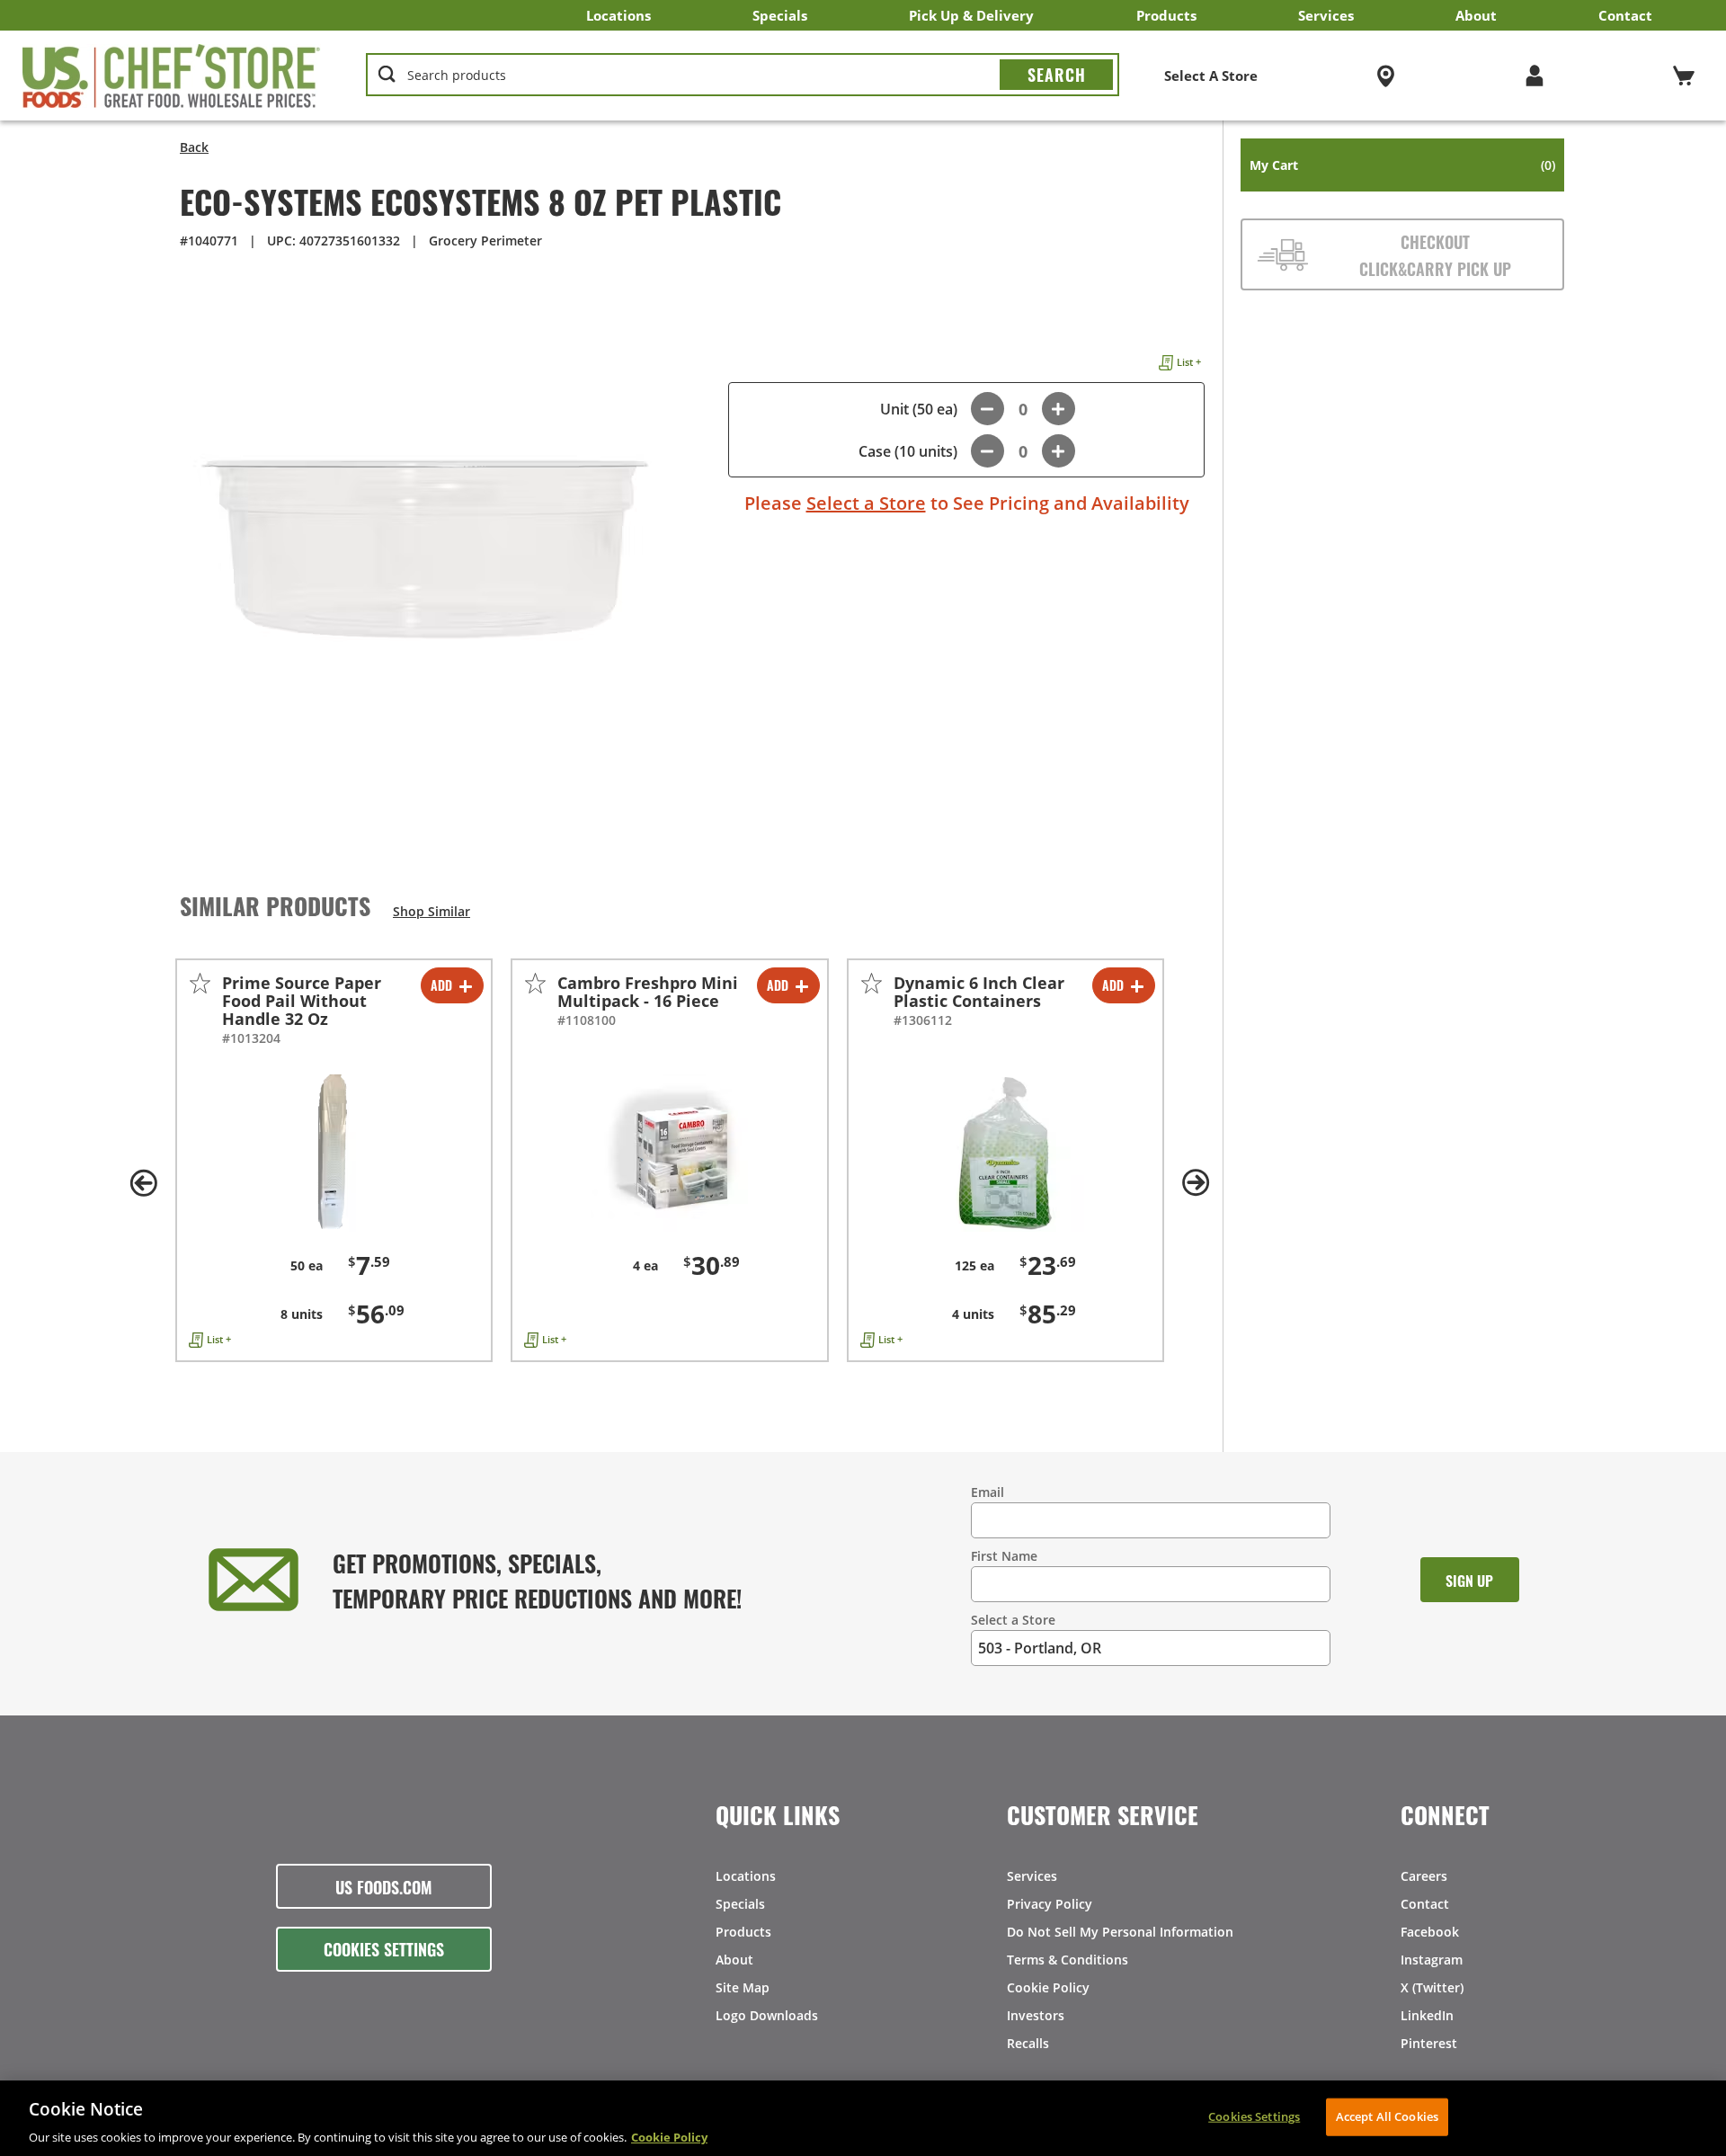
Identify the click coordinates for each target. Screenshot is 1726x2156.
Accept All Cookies (1387, 2116)
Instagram (1432, 1960)
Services (1326, 15)
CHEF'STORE (172, 76)
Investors (1036, 2015)
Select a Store (866, 503)
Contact (1625, 15)
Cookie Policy (1048, 1987)
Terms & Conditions (1068, 1960)
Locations (618, 15)
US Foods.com (384, 1886)
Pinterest (1429, 2043)
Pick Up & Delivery (971, 15)
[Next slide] (1196, 1183)
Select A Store (1211, 76)
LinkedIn (1427, 2015)
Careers (1424, 1876)
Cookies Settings (384, 1948)
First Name (1004, 1556)
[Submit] (1056, 75)
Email (988, 1492)
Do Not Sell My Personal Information (1120, 1932)
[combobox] (743, 76)
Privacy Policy (1050, 1904)
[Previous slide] (144, 1183)
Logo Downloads (767, 2015)
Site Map (743, 1987)
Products (1166, 15)
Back (194, 147)
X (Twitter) (1432, 1987)
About (1476, 15)
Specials (780, 15)
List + (1189, 362)
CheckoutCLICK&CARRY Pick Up (1435, 254)
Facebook (1430, 1932)
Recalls (1028, 2043)
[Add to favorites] (200, 983)
